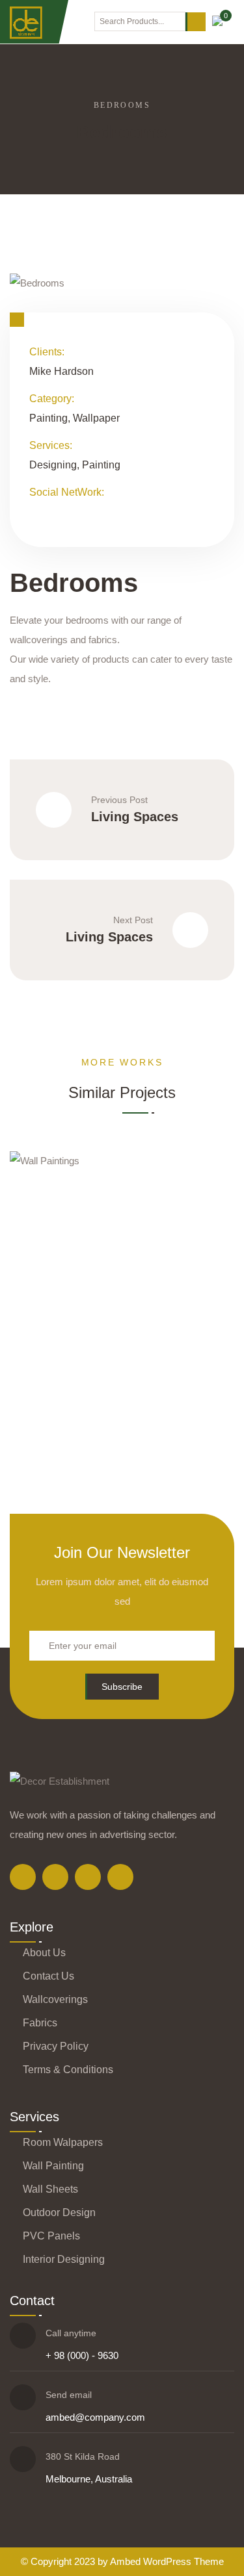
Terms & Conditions (68, 2070)
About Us (44, 1953)
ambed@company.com (95, 2417)
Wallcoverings (55, 1999)
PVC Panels (51, 2236)
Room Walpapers (63, 2142)
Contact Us (48, 1976)
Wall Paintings (168, 1333)
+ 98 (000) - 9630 (82, 2355)
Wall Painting (53, 2166)
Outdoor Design (59, 2213)
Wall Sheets (50, 2189)
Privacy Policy (56, 2046)
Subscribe (122, 1687)
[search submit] (196, 22)
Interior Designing (64, 2259)
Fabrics (40, 2023)
